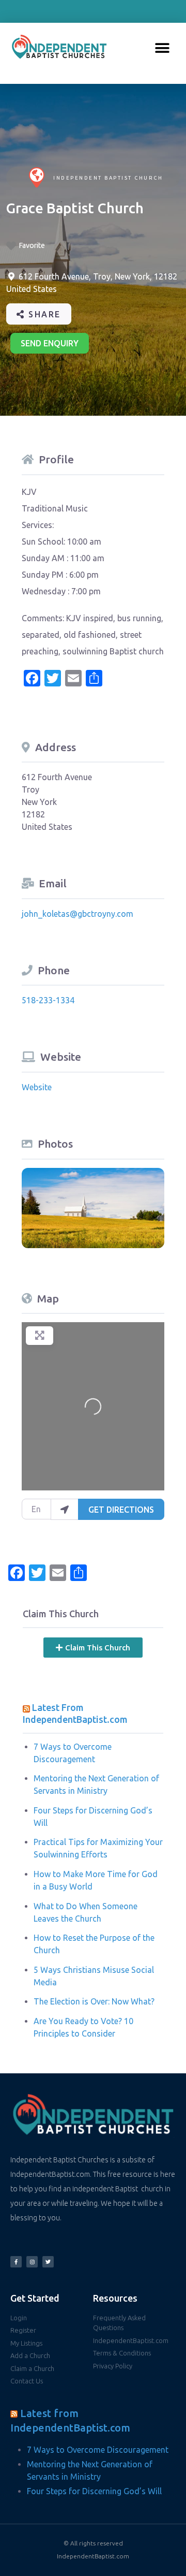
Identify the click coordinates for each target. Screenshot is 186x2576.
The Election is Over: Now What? (94, 2001)
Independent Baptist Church (108, 178)
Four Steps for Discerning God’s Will (94, 2491)
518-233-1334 (48, 1000)
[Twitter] (48, 2262)
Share (43, 314)
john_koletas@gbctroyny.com (78, 914)
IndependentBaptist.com (93, 2556)
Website (37, 1087)
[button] (162, 48)
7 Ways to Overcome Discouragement (98, 2450)
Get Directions (121, 1510)
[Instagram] (32, 2262)
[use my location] (65, 1509)
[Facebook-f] (16, 2262)
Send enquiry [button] (50, 343)
